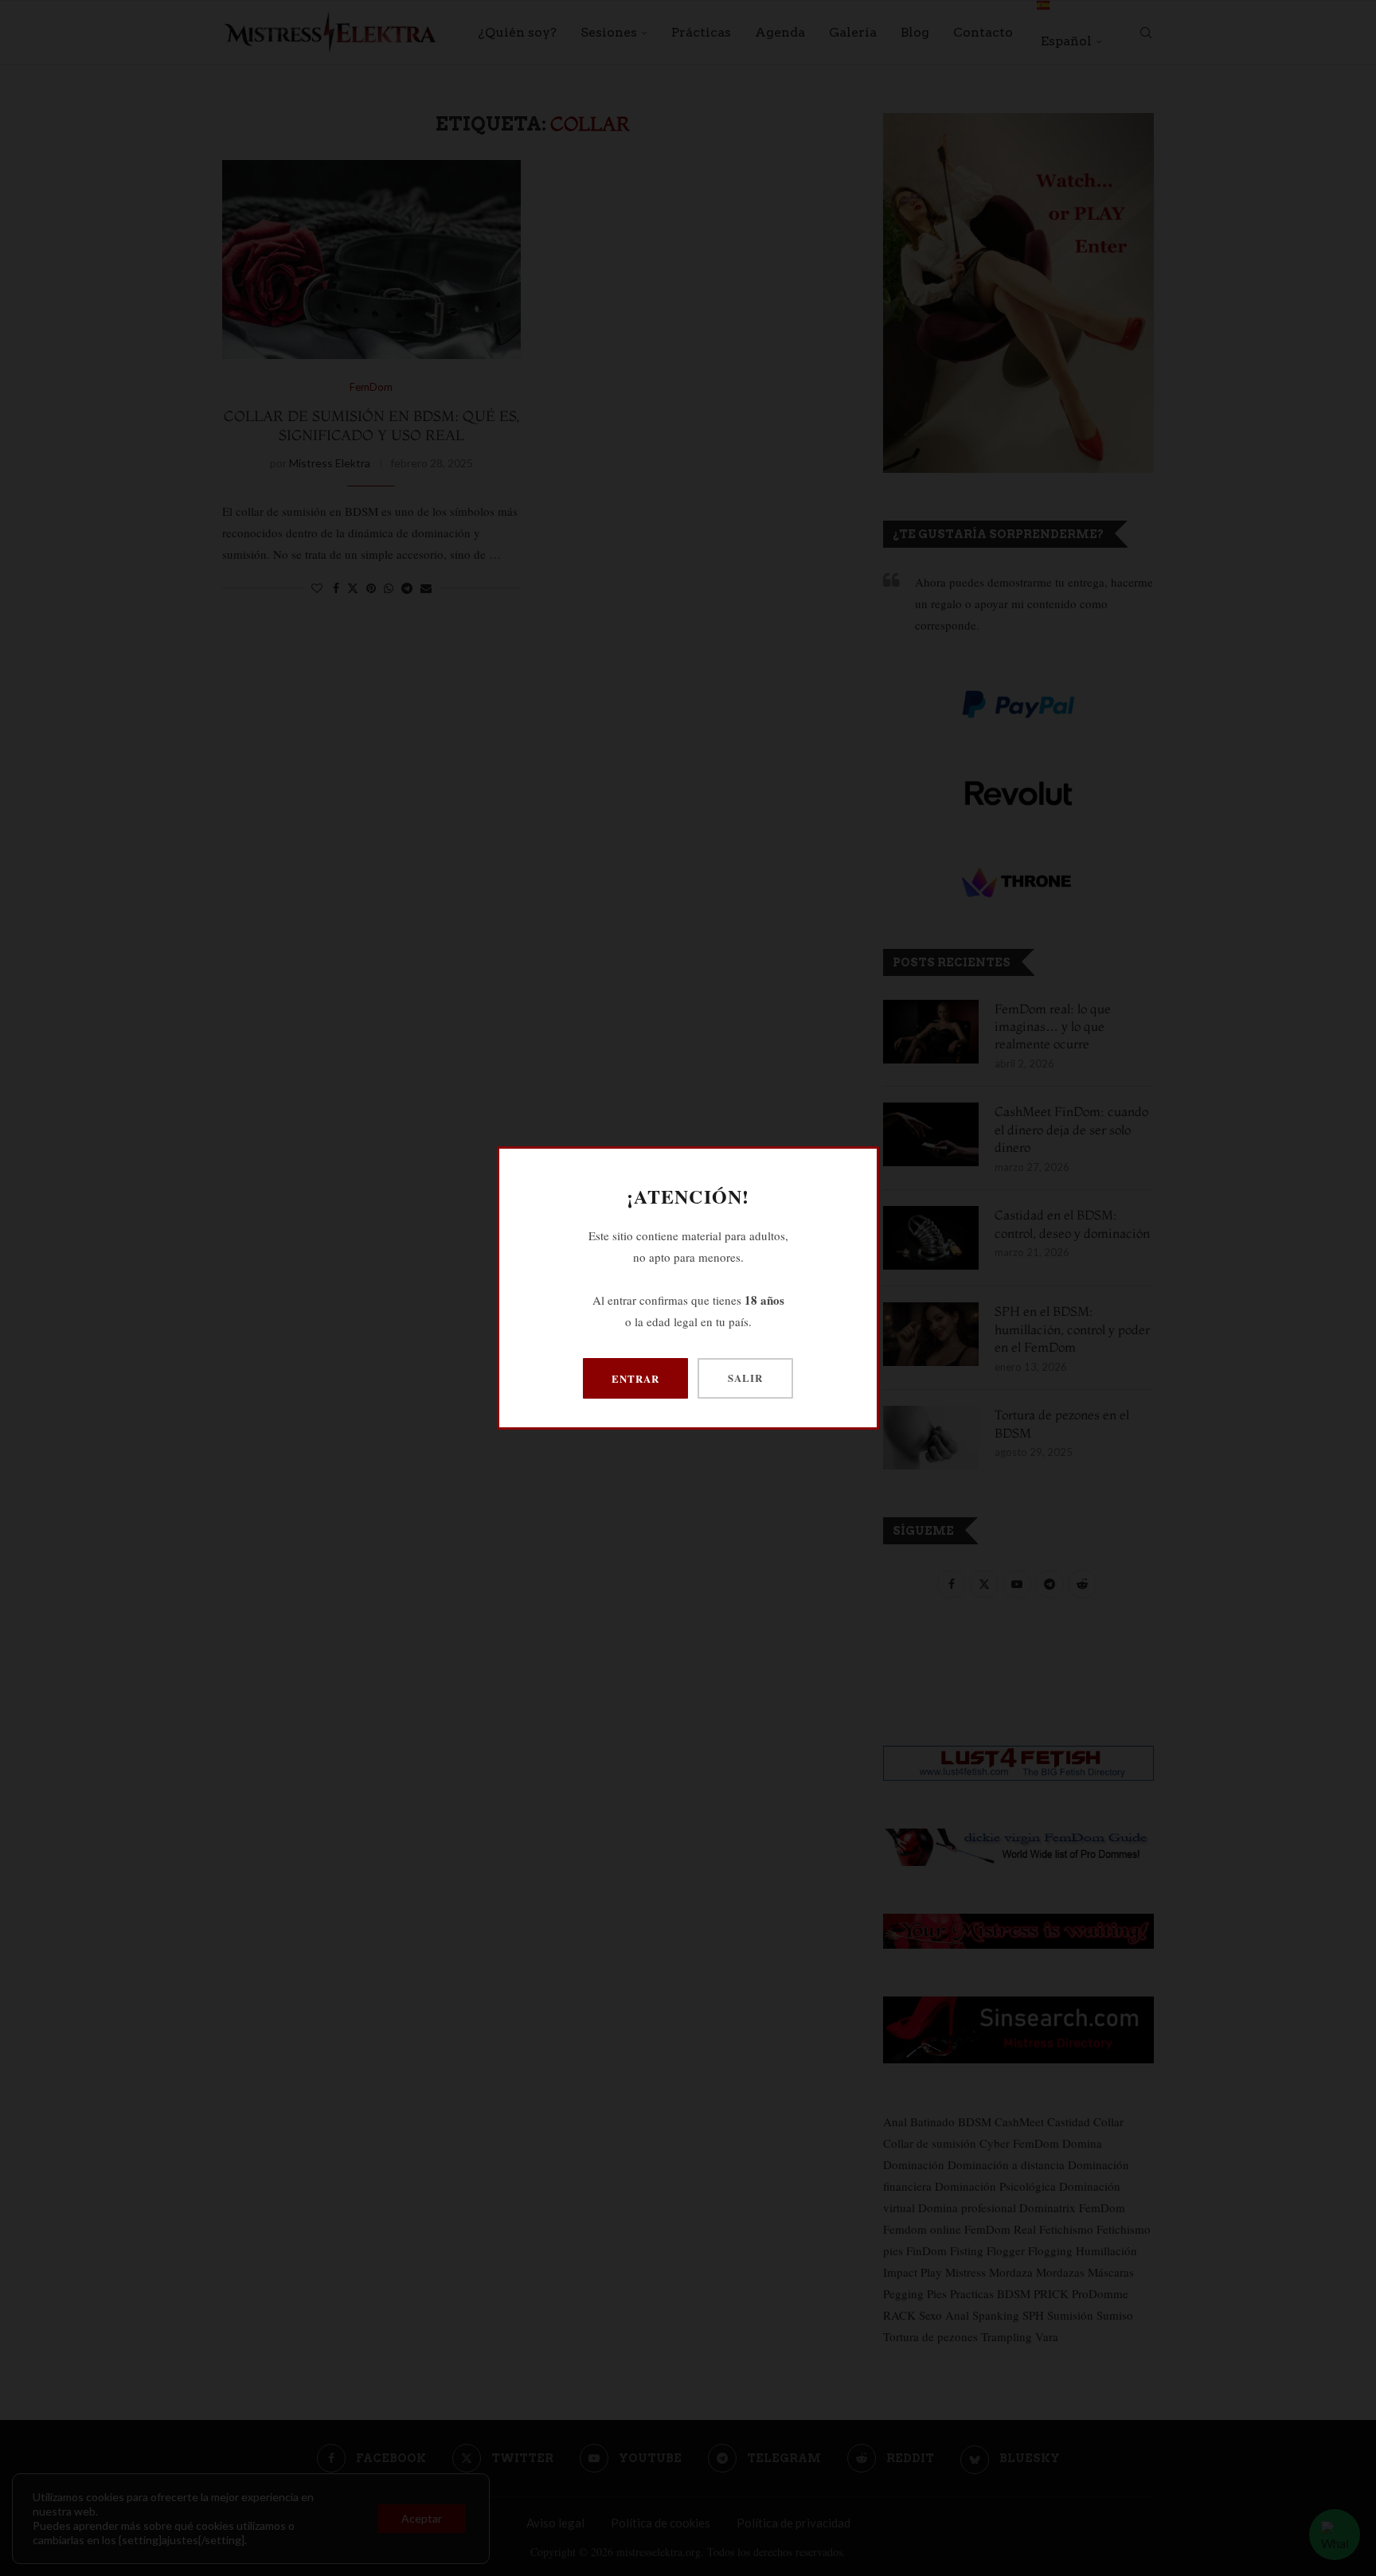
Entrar (635, 1378)
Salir (745, 1378)
